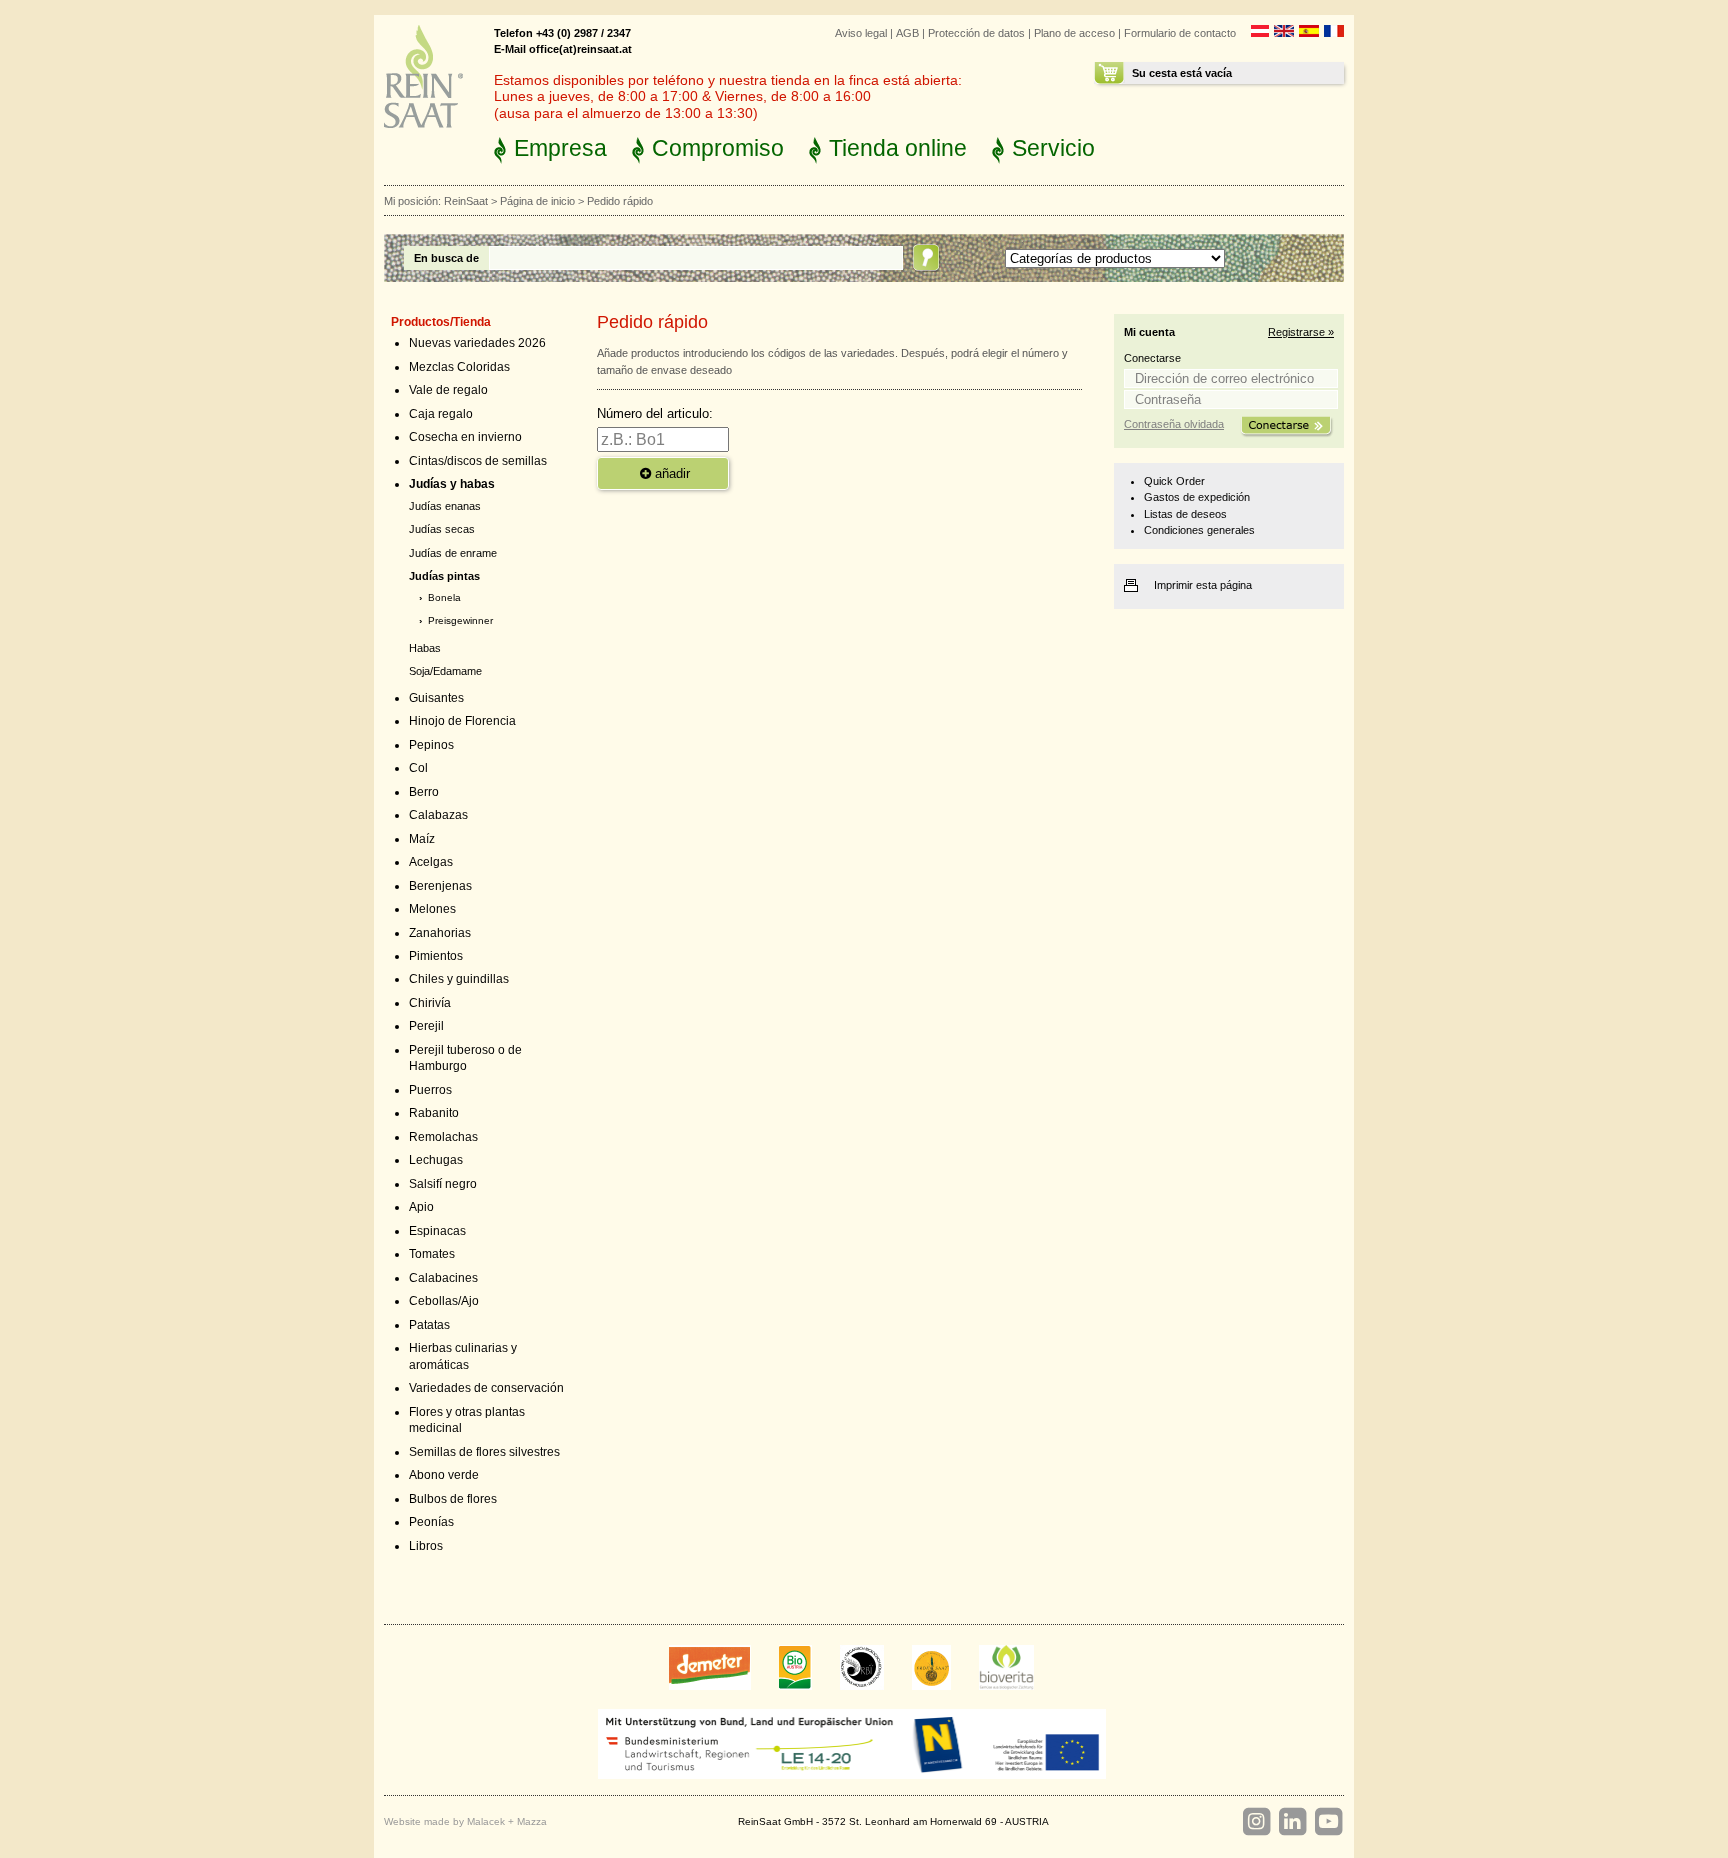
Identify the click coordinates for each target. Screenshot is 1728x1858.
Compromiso (718, 148)
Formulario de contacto (1180, 33)
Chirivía (430, 1003)
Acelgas (431, 862)
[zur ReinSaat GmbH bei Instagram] (1256, 1822)
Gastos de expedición (1197, 497)
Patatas (429, 1325)
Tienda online (898, 148)
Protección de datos (976, 33)
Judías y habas (452, 484)
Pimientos (436, 956)
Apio (421, 1207)
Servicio (1053, 148)
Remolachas (443, 1137)
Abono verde (444, 1475)
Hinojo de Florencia (462, 721)
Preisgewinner (460, 620)
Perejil (426, 1026)
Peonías (431, 1522)
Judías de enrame (453, 553)
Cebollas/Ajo (444, 1301)
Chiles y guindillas (459, 979)
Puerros (430, 1090)
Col (418, 768)
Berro (424, 792)
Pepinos (431, 745)
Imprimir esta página (1203, 585)
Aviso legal (861, 33)
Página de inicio (537, 201)
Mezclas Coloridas (459, 367)
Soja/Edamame (445, 671)
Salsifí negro (443, 1184)
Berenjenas (440, 886)
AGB (907, 33)
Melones (432, 909)
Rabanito (434, 1113)
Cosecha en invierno (465, 437)
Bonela (444, 597)
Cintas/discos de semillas (478, 461)
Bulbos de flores (453, 1499)
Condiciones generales (1199, 530)
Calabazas (438, 815)
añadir (670, 473)
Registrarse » (1301, 332)
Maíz (422, 839)
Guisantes (436, 698)
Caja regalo (441, 414)
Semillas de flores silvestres (484, 1452)
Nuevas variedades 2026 (477, 343)
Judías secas (442, 529)
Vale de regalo (448, 390)
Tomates (432, 1254)
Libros (426, 1546)
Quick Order (1174, 481)
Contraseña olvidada (1174, 424)
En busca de (446, 258)
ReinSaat (466, 201)
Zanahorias (440, 933)
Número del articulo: (655, 413)
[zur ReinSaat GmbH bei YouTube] (1328, 1822)
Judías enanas (445, 506)
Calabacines (443, 1278)
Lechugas (436, 1160)
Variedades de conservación (486, 1388)
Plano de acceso (1074, 33)
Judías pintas (444, 576)
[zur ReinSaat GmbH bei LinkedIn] (1292, 1822)
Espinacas (437, 1231)
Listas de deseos (1185, 514)
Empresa (560, 148)
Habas (425, 648)
